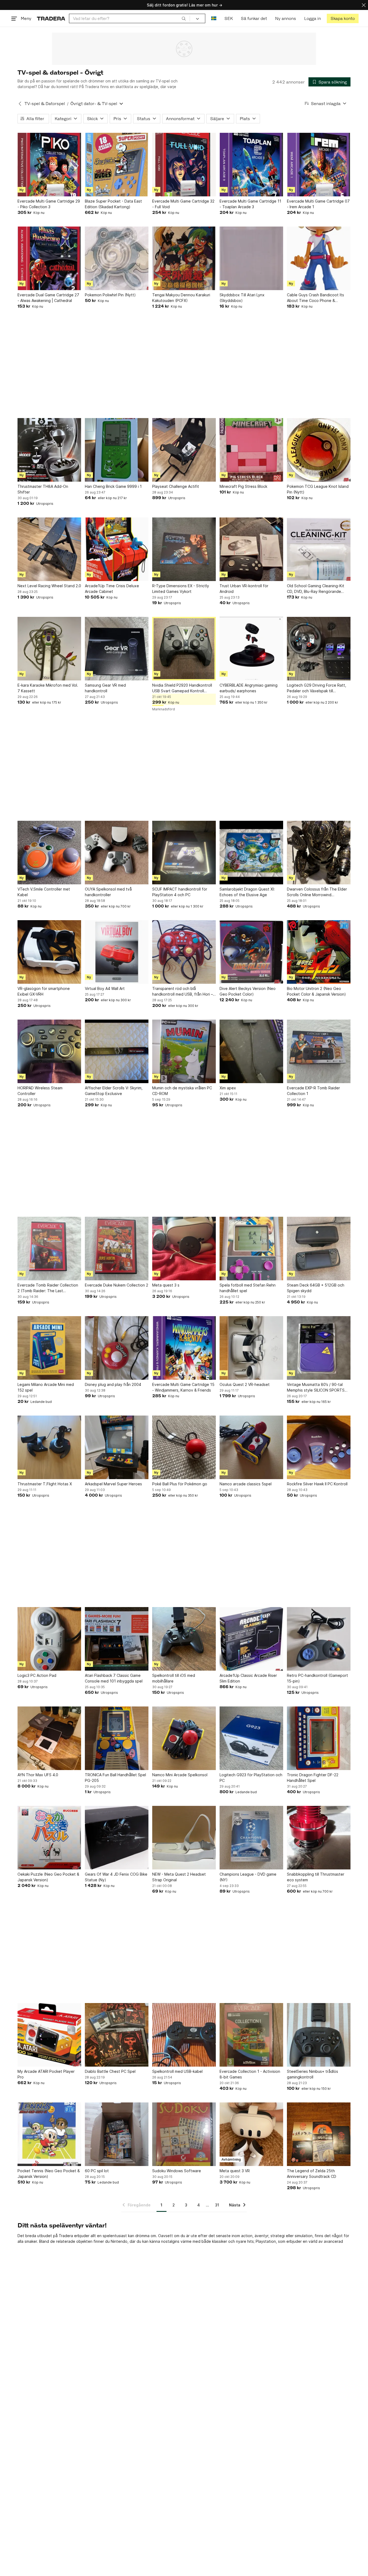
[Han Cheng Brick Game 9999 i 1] (117, 450)
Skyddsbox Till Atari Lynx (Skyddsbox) (242, 298)
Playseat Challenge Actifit (176, 486)
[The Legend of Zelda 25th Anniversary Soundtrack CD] (319, 2134)
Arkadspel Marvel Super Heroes (113, 1484)
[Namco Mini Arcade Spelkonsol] (184, 1738)
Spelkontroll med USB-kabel (177, 2071)
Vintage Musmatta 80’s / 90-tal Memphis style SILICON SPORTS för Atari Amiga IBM (316, 1388)
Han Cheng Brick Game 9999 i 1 (113, 486)
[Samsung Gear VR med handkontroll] (117, 649)
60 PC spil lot (97, 2171)
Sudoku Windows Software (177, 2171)
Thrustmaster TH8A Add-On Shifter (43, 489)
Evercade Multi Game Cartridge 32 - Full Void (183, 204)
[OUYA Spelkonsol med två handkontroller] (117, 853)
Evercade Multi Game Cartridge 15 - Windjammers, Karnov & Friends (183, 1387)
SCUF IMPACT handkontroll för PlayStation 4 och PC (180, 892)
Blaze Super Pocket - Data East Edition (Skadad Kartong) (113, 204)
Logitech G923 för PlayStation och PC (251, 1778)
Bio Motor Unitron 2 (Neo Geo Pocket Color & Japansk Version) (316, 991)
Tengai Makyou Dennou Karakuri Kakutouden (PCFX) (181, 298)
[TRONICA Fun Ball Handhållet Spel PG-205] (117, 1738)
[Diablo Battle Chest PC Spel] (117, 2035)
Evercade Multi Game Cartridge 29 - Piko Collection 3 (49, 204)
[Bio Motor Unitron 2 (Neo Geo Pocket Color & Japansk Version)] (319, 952)
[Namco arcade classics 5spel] (251, 1447)
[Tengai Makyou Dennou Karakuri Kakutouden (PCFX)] (184, 258)
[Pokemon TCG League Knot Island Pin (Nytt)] (319, 450)
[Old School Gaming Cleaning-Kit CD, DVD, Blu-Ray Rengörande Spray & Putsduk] (319, 549)
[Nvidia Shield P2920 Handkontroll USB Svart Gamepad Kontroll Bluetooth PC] (184, 649)
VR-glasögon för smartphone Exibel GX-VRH (44, 991)
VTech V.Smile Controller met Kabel (44, 892)
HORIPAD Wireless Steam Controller (40, 1091)
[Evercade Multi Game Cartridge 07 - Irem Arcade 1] (319, 165)
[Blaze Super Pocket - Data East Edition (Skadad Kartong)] (117, 165)
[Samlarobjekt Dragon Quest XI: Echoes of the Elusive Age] (251, 853)
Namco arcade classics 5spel (246, 1484)
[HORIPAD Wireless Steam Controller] (49, 1051)
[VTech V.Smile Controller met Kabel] (49, 853)
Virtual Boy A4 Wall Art (105, 988)
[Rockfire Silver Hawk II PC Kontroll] (319, 1447)
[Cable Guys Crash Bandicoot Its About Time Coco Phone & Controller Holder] (319, 258)
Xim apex (228, 1088)
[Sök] (184, 18)
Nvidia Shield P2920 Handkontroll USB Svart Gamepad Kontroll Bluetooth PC (182, 688)
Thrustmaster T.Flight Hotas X (45, 1484)
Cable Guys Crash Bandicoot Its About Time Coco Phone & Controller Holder (315, 298)
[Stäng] (364, 5)
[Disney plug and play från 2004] (117, 1348)
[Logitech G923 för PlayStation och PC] (251, 1738)
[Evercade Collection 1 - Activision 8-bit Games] (251, 2035)
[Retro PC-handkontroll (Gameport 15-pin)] (319, 1639)
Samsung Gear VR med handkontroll (105, 688)
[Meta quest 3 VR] (251, 2134)
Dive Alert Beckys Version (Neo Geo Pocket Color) (248, 991)
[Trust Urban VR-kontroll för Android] (251, 549)
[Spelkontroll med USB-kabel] (184, 2035)
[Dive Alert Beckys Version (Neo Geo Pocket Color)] (251, 952)
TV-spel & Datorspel (45, 104)
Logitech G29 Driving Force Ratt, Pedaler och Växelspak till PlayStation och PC (317, 688)
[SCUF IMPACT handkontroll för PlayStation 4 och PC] (184, 853)
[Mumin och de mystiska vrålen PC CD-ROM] (184, 1051)
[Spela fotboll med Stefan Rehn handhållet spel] (251, 1249)
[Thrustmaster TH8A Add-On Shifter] (49, 450)
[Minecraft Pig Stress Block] (251, 450)
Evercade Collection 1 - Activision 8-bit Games (250, 2074)
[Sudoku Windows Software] (184, 2134)
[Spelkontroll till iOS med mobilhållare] (184, 1639)
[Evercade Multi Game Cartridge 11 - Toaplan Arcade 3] (251, 165)
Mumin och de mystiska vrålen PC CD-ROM (182, 1091)
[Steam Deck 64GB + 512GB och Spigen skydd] (319, 1249)
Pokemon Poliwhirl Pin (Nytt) (110, 295)
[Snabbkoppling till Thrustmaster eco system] (319, 1838)
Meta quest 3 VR (235, 2171)
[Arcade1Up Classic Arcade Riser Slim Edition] (251, 1639)
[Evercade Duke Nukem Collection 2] (117, 1249)
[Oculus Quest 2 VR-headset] (251, 1348)
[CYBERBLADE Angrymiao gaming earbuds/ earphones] (251, 649)
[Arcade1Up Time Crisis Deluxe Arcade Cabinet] (117, 549)
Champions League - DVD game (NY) (248, 1877)
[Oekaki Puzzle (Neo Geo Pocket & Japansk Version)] (49, 1838)
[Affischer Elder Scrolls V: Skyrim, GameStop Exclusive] (117, 1051)
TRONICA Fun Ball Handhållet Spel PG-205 (115, 1778)
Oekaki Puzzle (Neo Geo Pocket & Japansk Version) (48, 1877)
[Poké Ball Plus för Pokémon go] (184, 1447)
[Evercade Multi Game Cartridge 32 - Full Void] (184, 165)
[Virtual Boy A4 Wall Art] (117, 952)
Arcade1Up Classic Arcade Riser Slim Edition (248, 1678)
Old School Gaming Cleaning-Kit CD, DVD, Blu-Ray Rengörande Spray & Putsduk (316, 589)
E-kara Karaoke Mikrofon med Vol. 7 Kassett (48, 688)
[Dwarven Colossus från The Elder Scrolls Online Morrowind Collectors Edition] (319, 853)
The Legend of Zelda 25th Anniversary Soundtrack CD (312, 2174)
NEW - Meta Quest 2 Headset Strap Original (179, 1877)
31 (217, 2205)
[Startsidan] (51, 18)
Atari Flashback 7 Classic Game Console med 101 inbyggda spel (114, 1678)
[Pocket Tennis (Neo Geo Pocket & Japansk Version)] (49, 2134)
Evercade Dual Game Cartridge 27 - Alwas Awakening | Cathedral (48, 298)
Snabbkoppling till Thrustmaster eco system (316, 1877)
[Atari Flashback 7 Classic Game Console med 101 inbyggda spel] (117, 1639)
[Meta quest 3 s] (184, 1249)
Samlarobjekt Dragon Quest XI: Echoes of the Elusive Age (247, 892)
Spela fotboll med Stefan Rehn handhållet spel (248, 1288)
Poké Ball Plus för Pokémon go (180, 1484)
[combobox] (129, 18)
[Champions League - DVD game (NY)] (251, 1838)
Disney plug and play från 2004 (113, 1384)
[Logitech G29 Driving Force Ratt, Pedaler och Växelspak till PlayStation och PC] (319, 649)
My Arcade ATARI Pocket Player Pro (46, 2074)
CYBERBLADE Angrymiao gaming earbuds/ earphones (249, 688)
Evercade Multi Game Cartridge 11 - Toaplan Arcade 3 (250, 204)
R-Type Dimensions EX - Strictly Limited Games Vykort (181, 589)
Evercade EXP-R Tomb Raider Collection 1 (313, 1091)
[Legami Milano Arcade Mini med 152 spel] (49, 1348)
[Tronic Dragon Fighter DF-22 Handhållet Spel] (319, 1738)
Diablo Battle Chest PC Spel (110, 2071)
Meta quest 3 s (166, 1285)
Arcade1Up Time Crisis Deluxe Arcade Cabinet (112, 589)
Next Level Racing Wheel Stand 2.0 (49, 586)
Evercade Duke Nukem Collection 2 (117, 1285)
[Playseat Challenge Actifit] (184, 450)
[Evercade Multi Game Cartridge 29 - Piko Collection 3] (49, 165)
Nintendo (119, 2241)
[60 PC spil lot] (117, 2134)
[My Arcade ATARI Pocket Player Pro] (49, 2035)
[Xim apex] (251, 1051)
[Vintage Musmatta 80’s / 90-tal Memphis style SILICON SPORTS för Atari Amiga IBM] (319, 1348)
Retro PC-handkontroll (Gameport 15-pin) (317, 1678)
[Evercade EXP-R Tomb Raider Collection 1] (319, 1051)
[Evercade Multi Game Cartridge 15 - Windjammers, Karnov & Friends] (184, 1348)
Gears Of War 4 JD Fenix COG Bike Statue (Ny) (116, 1877)
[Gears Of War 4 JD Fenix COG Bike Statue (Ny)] (117, 1838)
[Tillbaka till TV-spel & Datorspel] (20, 104)
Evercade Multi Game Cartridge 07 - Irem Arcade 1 (318, 204)
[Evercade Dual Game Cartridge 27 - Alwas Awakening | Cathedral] (49, 258)
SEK (229, 18)
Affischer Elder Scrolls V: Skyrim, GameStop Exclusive (114, 1091)
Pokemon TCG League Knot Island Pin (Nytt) (318, 489)
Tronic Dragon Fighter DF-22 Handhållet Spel (313, 1778)
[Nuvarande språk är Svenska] (214, 18)
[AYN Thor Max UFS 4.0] (49, 1738)
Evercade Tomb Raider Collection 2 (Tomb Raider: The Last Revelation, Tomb (48, 1288)
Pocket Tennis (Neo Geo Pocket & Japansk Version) (49, 2174)
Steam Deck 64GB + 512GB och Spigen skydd (316, 1288)
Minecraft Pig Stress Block (243, 486)
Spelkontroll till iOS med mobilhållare (174, 1678)
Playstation (266, 2241)
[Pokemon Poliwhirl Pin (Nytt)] (117, 258)
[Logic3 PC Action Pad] (49, 1639)
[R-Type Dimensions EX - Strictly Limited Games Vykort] (184, 549)
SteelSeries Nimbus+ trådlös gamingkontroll (313, 2074)
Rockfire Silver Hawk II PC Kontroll (317, 1484)
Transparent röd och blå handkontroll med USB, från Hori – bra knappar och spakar (183, 992)
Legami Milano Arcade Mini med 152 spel (46, 1387)
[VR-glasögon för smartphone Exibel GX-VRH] (49, 952)
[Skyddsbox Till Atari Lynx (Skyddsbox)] (251, 258)
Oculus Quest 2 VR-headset (245, 1384)
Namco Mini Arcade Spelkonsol (180, 1775)
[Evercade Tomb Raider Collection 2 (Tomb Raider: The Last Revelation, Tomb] (49, 1249)
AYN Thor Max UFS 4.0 (38, 1775)
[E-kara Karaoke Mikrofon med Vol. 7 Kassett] (49, 649)
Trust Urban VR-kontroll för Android (244, 589)
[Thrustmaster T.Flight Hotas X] (49, 1447)
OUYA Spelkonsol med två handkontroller (108, 892)
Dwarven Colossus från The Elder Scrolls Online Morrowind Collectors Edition (317, 892)
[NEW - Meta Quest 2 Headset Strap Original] (184, 1838)
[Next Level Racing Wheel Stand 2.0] (49, 549)
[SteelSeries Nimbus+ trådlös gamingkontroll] (319, 2035)
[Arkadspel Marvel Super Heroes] (117, 1447)
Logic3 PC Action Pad (37, 1675)
